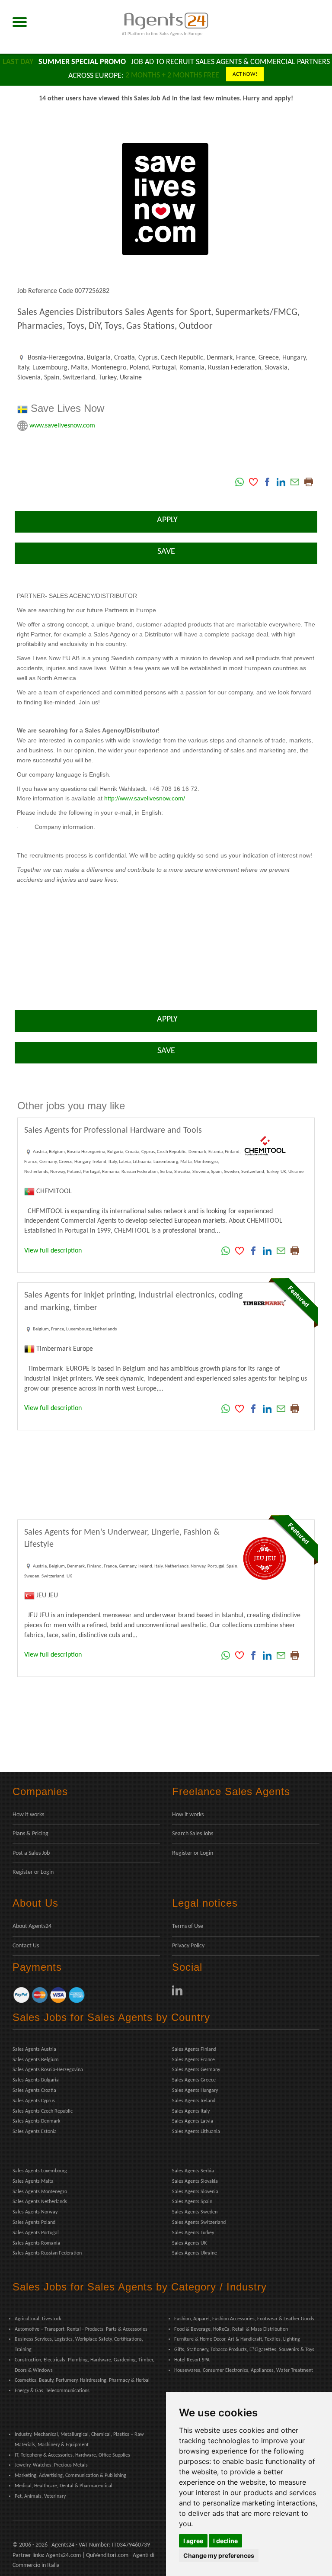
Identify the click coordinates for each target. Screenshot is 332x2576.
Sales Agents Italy (191, 2111)
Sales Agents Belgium (36, 2060)
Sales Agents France (193, 2060)
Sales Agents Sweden (195, 2212)
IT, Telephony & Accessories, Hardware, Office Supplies (72, 2455)
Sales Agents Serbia (193, 2171)
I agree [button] (193, 2541)
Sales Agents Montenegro (40, 2192)
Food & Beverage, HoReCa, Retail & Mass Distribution (231, 2329)
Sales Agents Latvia (193, 2121)
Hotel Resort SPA (192, 2360)
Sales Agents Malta (33, 2181)
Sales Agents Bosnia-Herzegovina (48, 2070)
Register (23, 1872)
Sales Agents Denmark (36, 2121)
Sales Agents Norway (35, 2212)
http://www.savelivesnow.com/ (145, 798)
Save (166, 552)
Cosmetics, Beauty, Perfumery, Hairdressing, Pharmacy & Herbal (82, 2380)
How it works (28, 1815)
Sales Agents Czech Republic (43, 2111)
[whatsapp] (239, 482)
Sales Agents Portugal (36, 2233)
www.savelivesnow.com (62, 425)
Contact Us (26, 1946)
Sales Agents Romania (36, 2243)
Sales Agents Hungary (195, 2091)
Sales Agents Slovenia (195, 2192)
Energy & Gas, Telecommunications (52, 2391)
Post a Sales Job (31, 1853)
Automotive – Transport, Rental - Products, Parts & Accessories (81, 2329)
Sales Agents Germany (196, 2070)
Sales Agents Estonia (35, 2132)
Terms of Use (188, 1926)
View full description (53, 1251)
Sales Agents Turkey (193, 2233)
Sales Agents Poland (34, 2223)
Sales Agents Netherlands (40, 2202)
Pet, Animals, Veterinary (40, 2496)
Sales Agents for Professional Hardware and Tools (113, 1131)
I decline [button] (225, 2541)
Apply (166, 520)
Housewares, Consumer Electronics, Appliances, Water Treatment (244, 2370)
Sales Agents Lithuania (196, 2132)
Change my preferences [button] (219, 2555)
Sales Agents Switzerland (199, 2223)
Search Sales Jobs (193, 1834)
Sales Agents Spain (192, 2202)
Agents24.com (63, 2555)
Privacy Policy (188, 1946)
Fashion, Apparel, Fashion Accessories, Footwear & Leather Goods (244, 2319)
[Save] (253, 482)
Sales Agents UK (189, 2243)
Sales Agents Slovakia (195, 2181)
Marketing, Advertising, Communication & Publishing (70, 2476)
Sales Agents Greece (194, 2080)
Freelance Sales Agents (231, 1791)
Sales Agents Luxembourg (40, 2171)
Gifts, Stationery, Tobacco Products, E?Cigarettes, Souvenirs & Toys (244, 2350)
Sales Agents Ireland (194, 2101)
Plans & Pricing (30, 1834)
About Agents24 (32, 1926)
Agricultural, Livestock (38, 2319)
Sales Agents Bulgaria (36, 2080)
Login (47, 1872)
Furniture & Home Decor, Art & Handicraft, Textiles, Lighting (237, 2339)
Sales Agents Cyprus (34, 2101)
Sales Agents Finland (194, 2049)
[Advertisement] (166, 1475)
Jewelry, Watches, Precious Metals (51, 2465)
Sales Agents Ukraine (195, 2253)
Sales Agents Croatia (34, 2091)
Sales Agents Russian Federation (47, 2253)
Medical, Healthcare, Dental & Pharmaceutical (64, 2486)
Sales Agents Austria (34, 2049)
